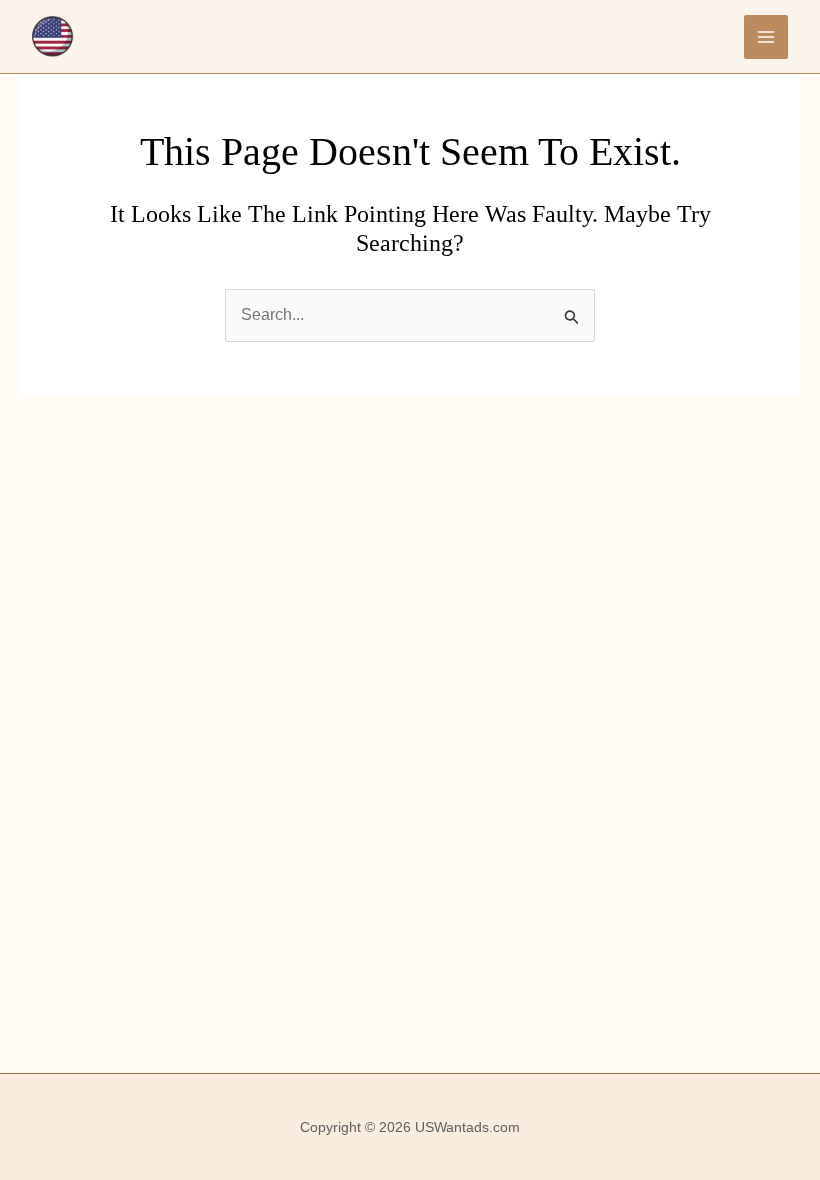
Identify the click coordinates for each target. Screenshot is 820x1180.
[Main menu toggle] (766, 37)
